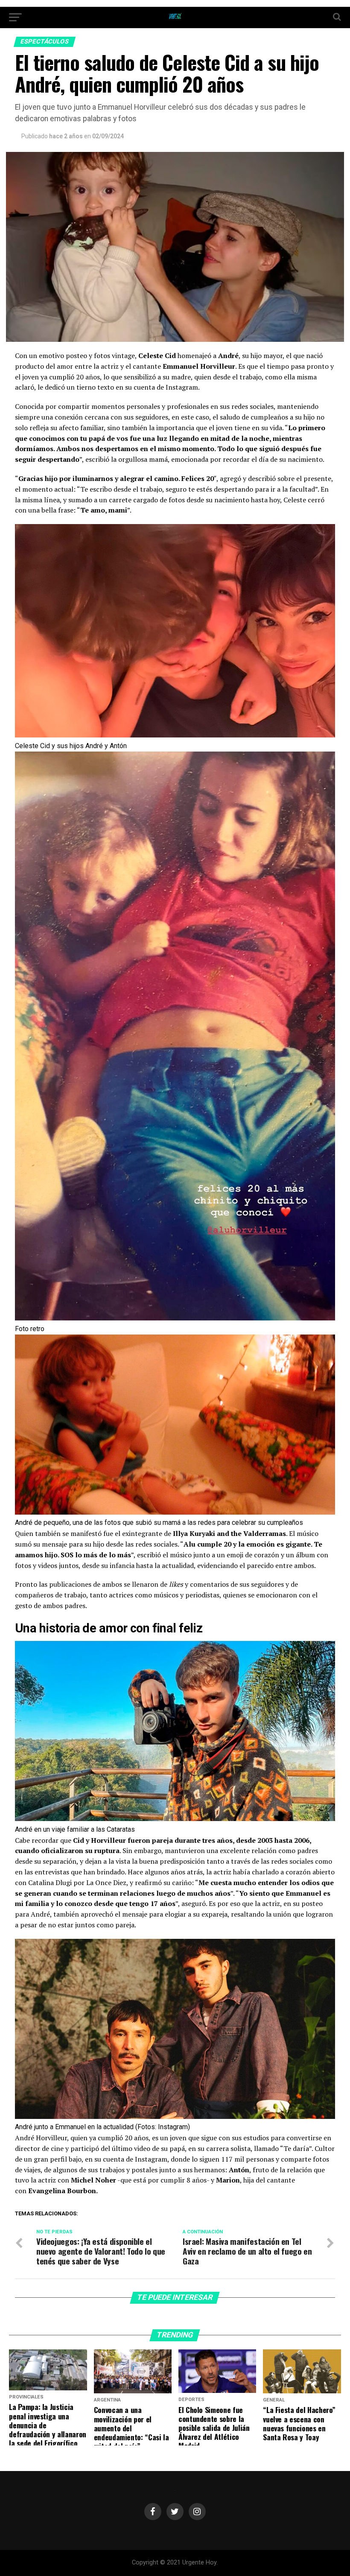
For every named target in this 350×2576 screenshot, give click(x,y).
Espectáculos (45, 42)
